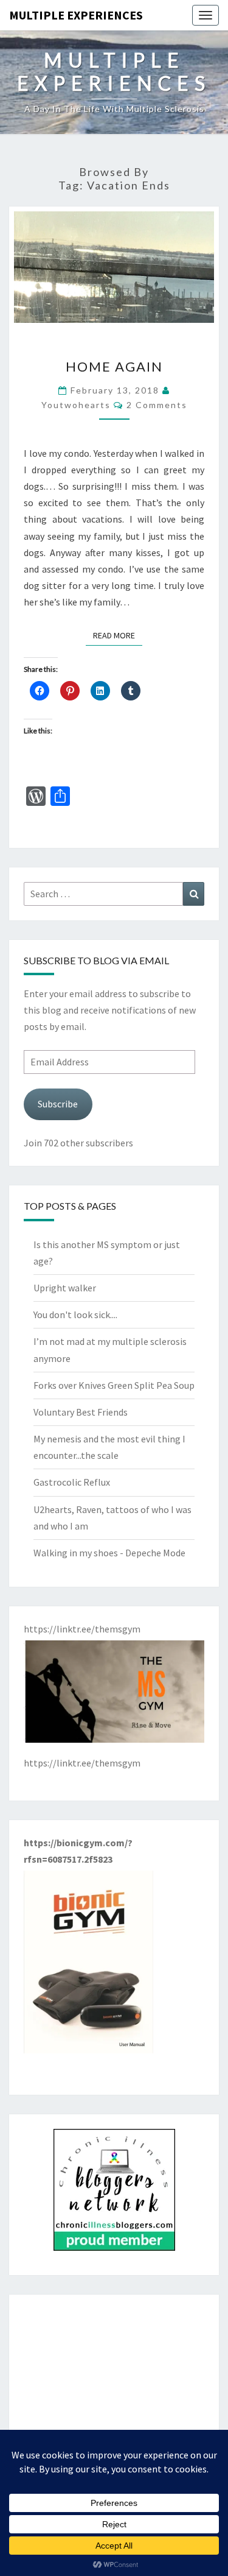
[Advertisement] (114, 2385)
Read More (118, 635)
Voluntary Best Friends (81, 1412)
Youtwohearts (76, 405)
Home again (114, 366)
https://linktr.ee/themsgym (82, 1763)
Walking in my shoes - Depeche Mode (109, 1553)
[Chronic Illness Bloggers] (114, 2193)
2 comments (157, 405)
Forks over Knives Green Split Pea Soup (114, 1385)
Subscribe (58, 1104)
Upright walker (65, 1288)
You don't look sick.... (75, 1314)
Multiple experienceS (76, 15)
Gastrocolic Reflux (72, 1482)
